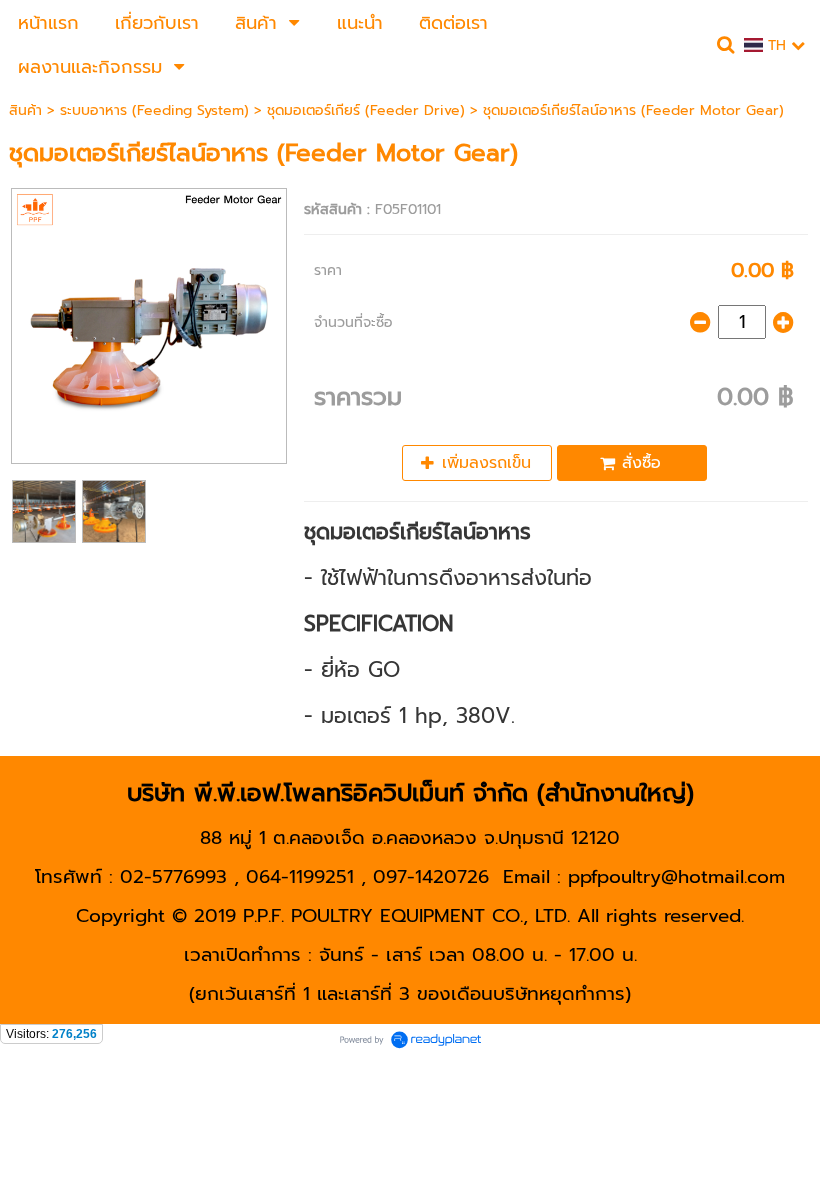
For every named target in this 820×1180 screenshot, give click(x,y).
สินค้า (25, 110)
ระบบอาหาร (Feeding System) (157, 110)
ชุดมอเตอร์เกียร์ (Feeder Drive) (366, 110)
